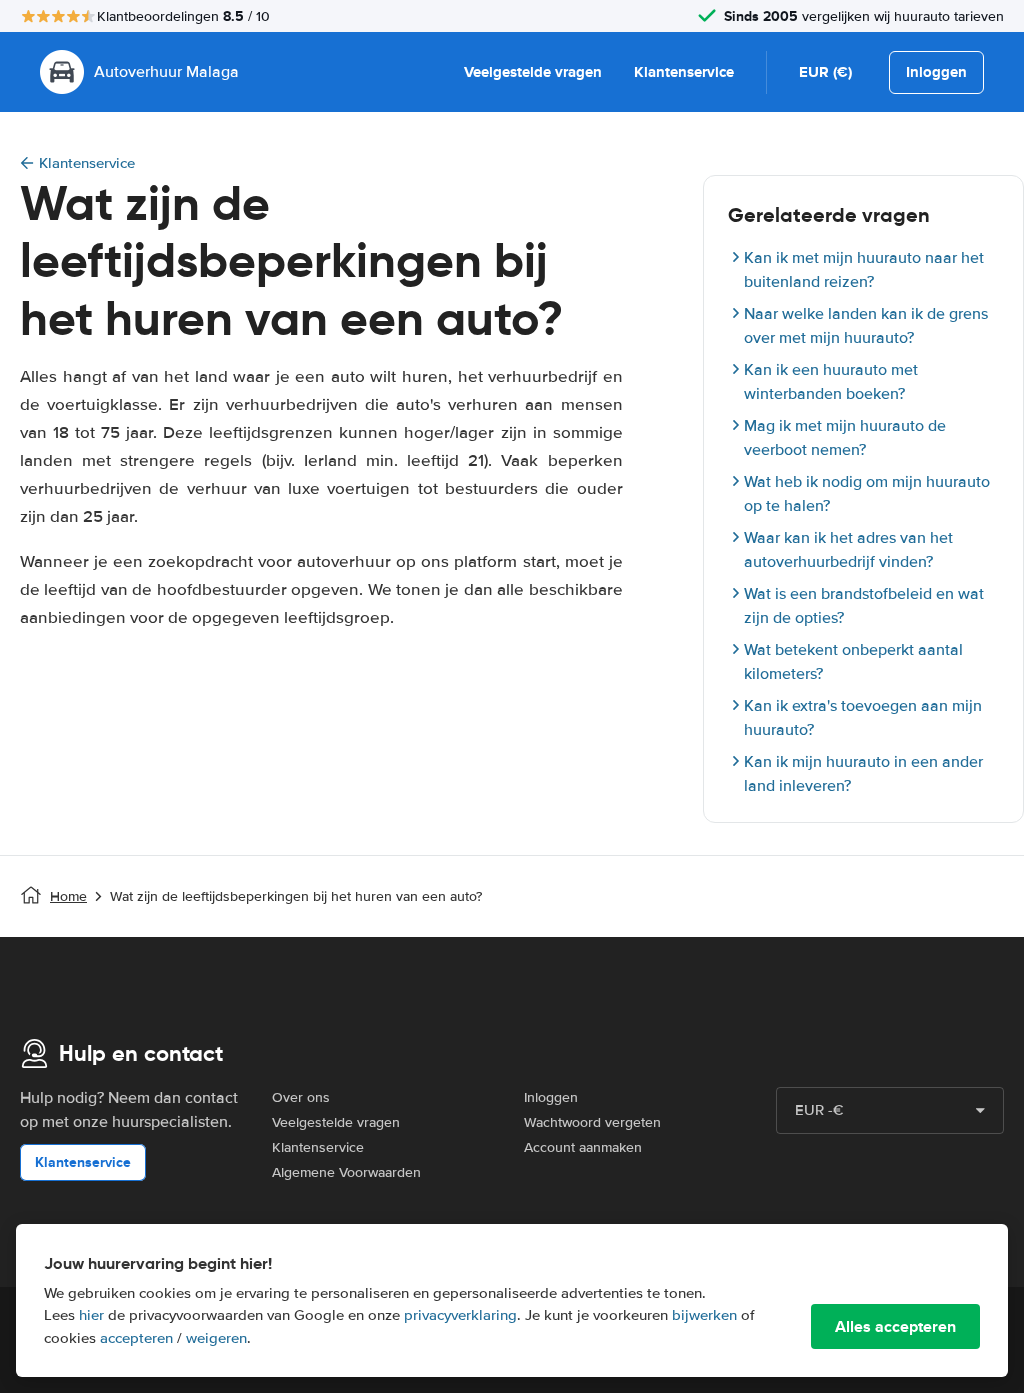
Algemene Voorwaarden (346, 1172)
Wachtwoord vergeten (592, 1122)
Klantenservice (684, 72)
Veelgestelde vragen (533, 72)
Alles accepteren (895, 1326)
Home (68, 896)
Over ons (301, 1097)
